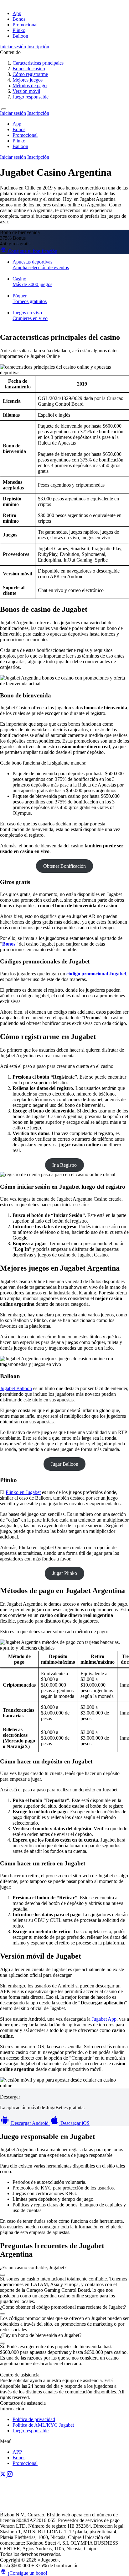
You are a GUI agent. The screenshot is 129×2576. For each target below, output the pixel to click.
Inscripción (38, 47)
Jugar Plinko (65, 1573)
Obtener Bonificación (64, 866)
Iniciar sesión (13, 47)
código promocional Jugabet (96, 974)
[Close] (4, 109)
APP (17, 2452)
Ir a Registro (64, 1165)
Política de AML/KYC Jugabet (43, 2425)
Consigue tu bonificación (32, 251)
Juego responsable (31, 2431)
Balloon (20, 36)
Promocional (25, 25)
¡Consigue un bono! (27, 2573)
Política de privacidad (34, 2419)
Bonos (19, 19)
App (17, 13)
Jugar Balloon (64, 1464)
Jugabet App (104, 2019)
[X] (3, 2475)
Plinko (19, 30)
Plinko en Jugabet (23, 1492)
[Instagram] (10, 2475)
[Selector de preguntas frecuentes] (3, 2275)
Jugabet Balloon (16, 1388)
